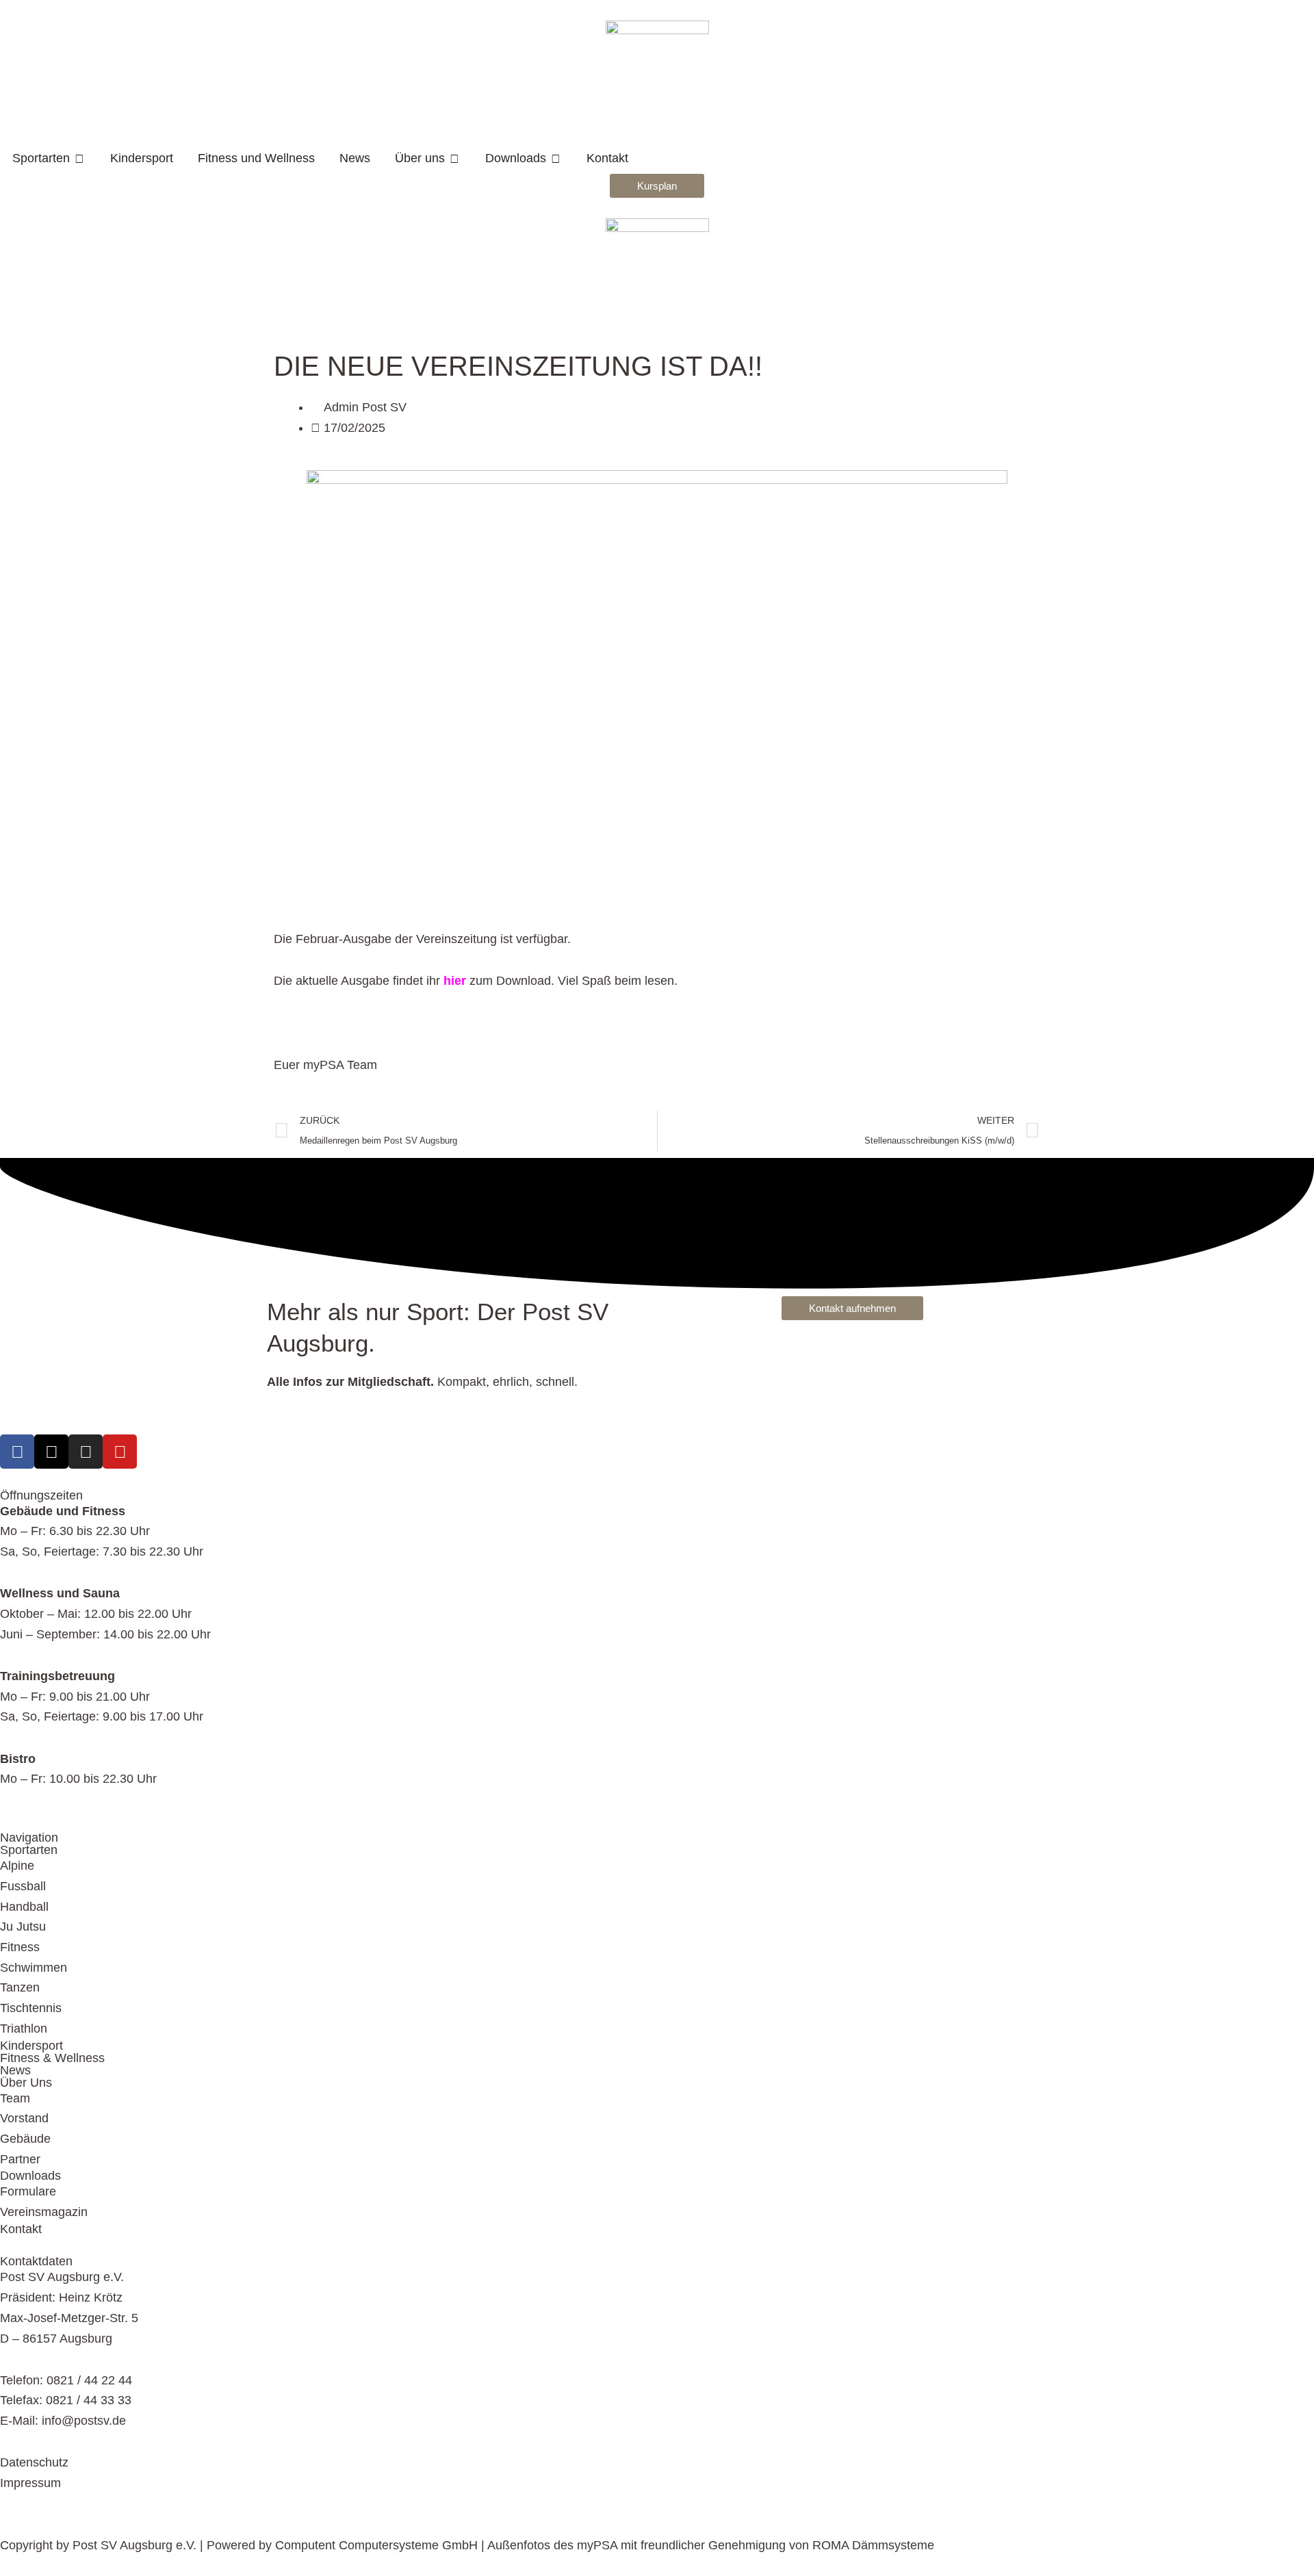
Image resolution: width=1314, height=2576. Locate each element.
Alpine (17, 1866)
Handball (24, 1907)
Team (15, 2098)
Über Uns (26, 2083)
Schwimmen (34, 1968)
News (15, 2070)
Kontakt (21, 2229)
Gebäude (25, 2139)
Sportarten (29, 1850)
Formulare (28, 2191)
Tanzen (20, 1987)
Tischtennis (31, 2008)
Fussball (23, 1886)
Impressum (30, 2483)
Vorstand (24, 2118)
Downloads (30, 2176)
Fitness (20, 1947)
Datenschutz (34, 2462)
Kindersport (31, 2046)
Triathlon (24, 2028)
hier (455, 981)
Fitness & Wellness (52, 2058)
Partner (20, 2159)
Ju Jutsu (23, 1927)
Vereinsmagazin (44, 2212)
